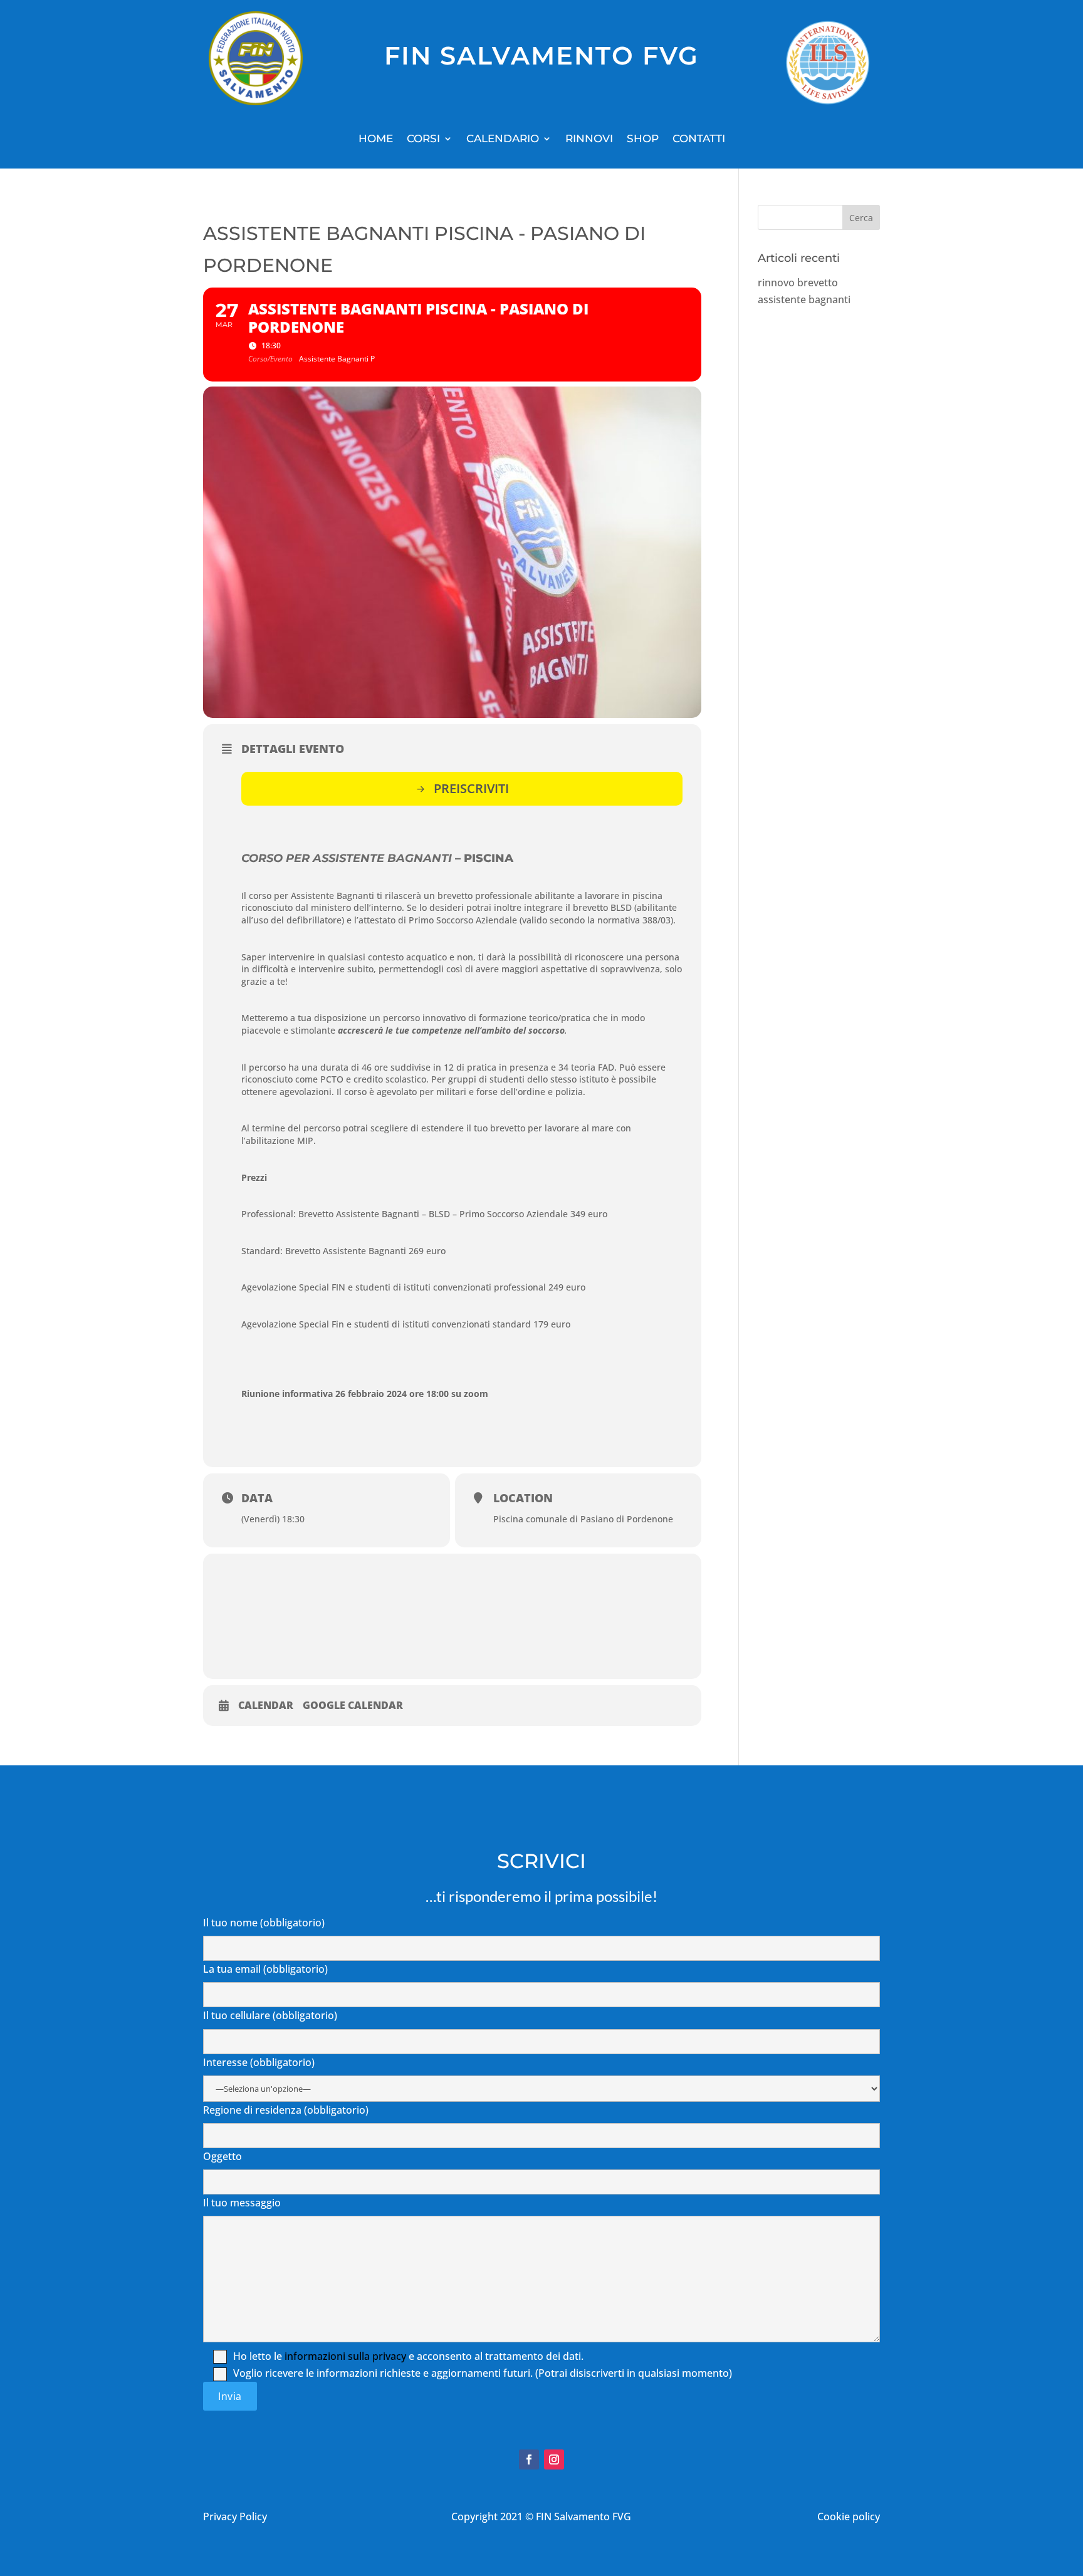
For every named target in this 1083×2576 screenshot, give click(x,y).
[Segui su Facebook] (529, 2459)
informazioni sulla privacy (345, 2356)
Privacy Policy (235, 2516)
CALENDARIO (503, 139)
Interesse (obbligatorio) (259, 2062)
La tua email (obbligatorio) (265, 1969)
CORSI (423, 139)
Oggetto (222, 2156)
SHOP (643, 139)
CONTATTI (699, 139)
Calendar (266, 1706)
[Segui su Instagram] (554, 2459)
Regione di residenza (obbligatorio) (286, 2110)
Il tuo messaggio (242, 2203)
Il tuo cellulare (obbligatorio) (270, 2015)
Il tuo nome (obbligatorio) (264, 1923)
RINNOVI (589, 139)
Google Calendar (353, 1706)
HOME (376, 139)
